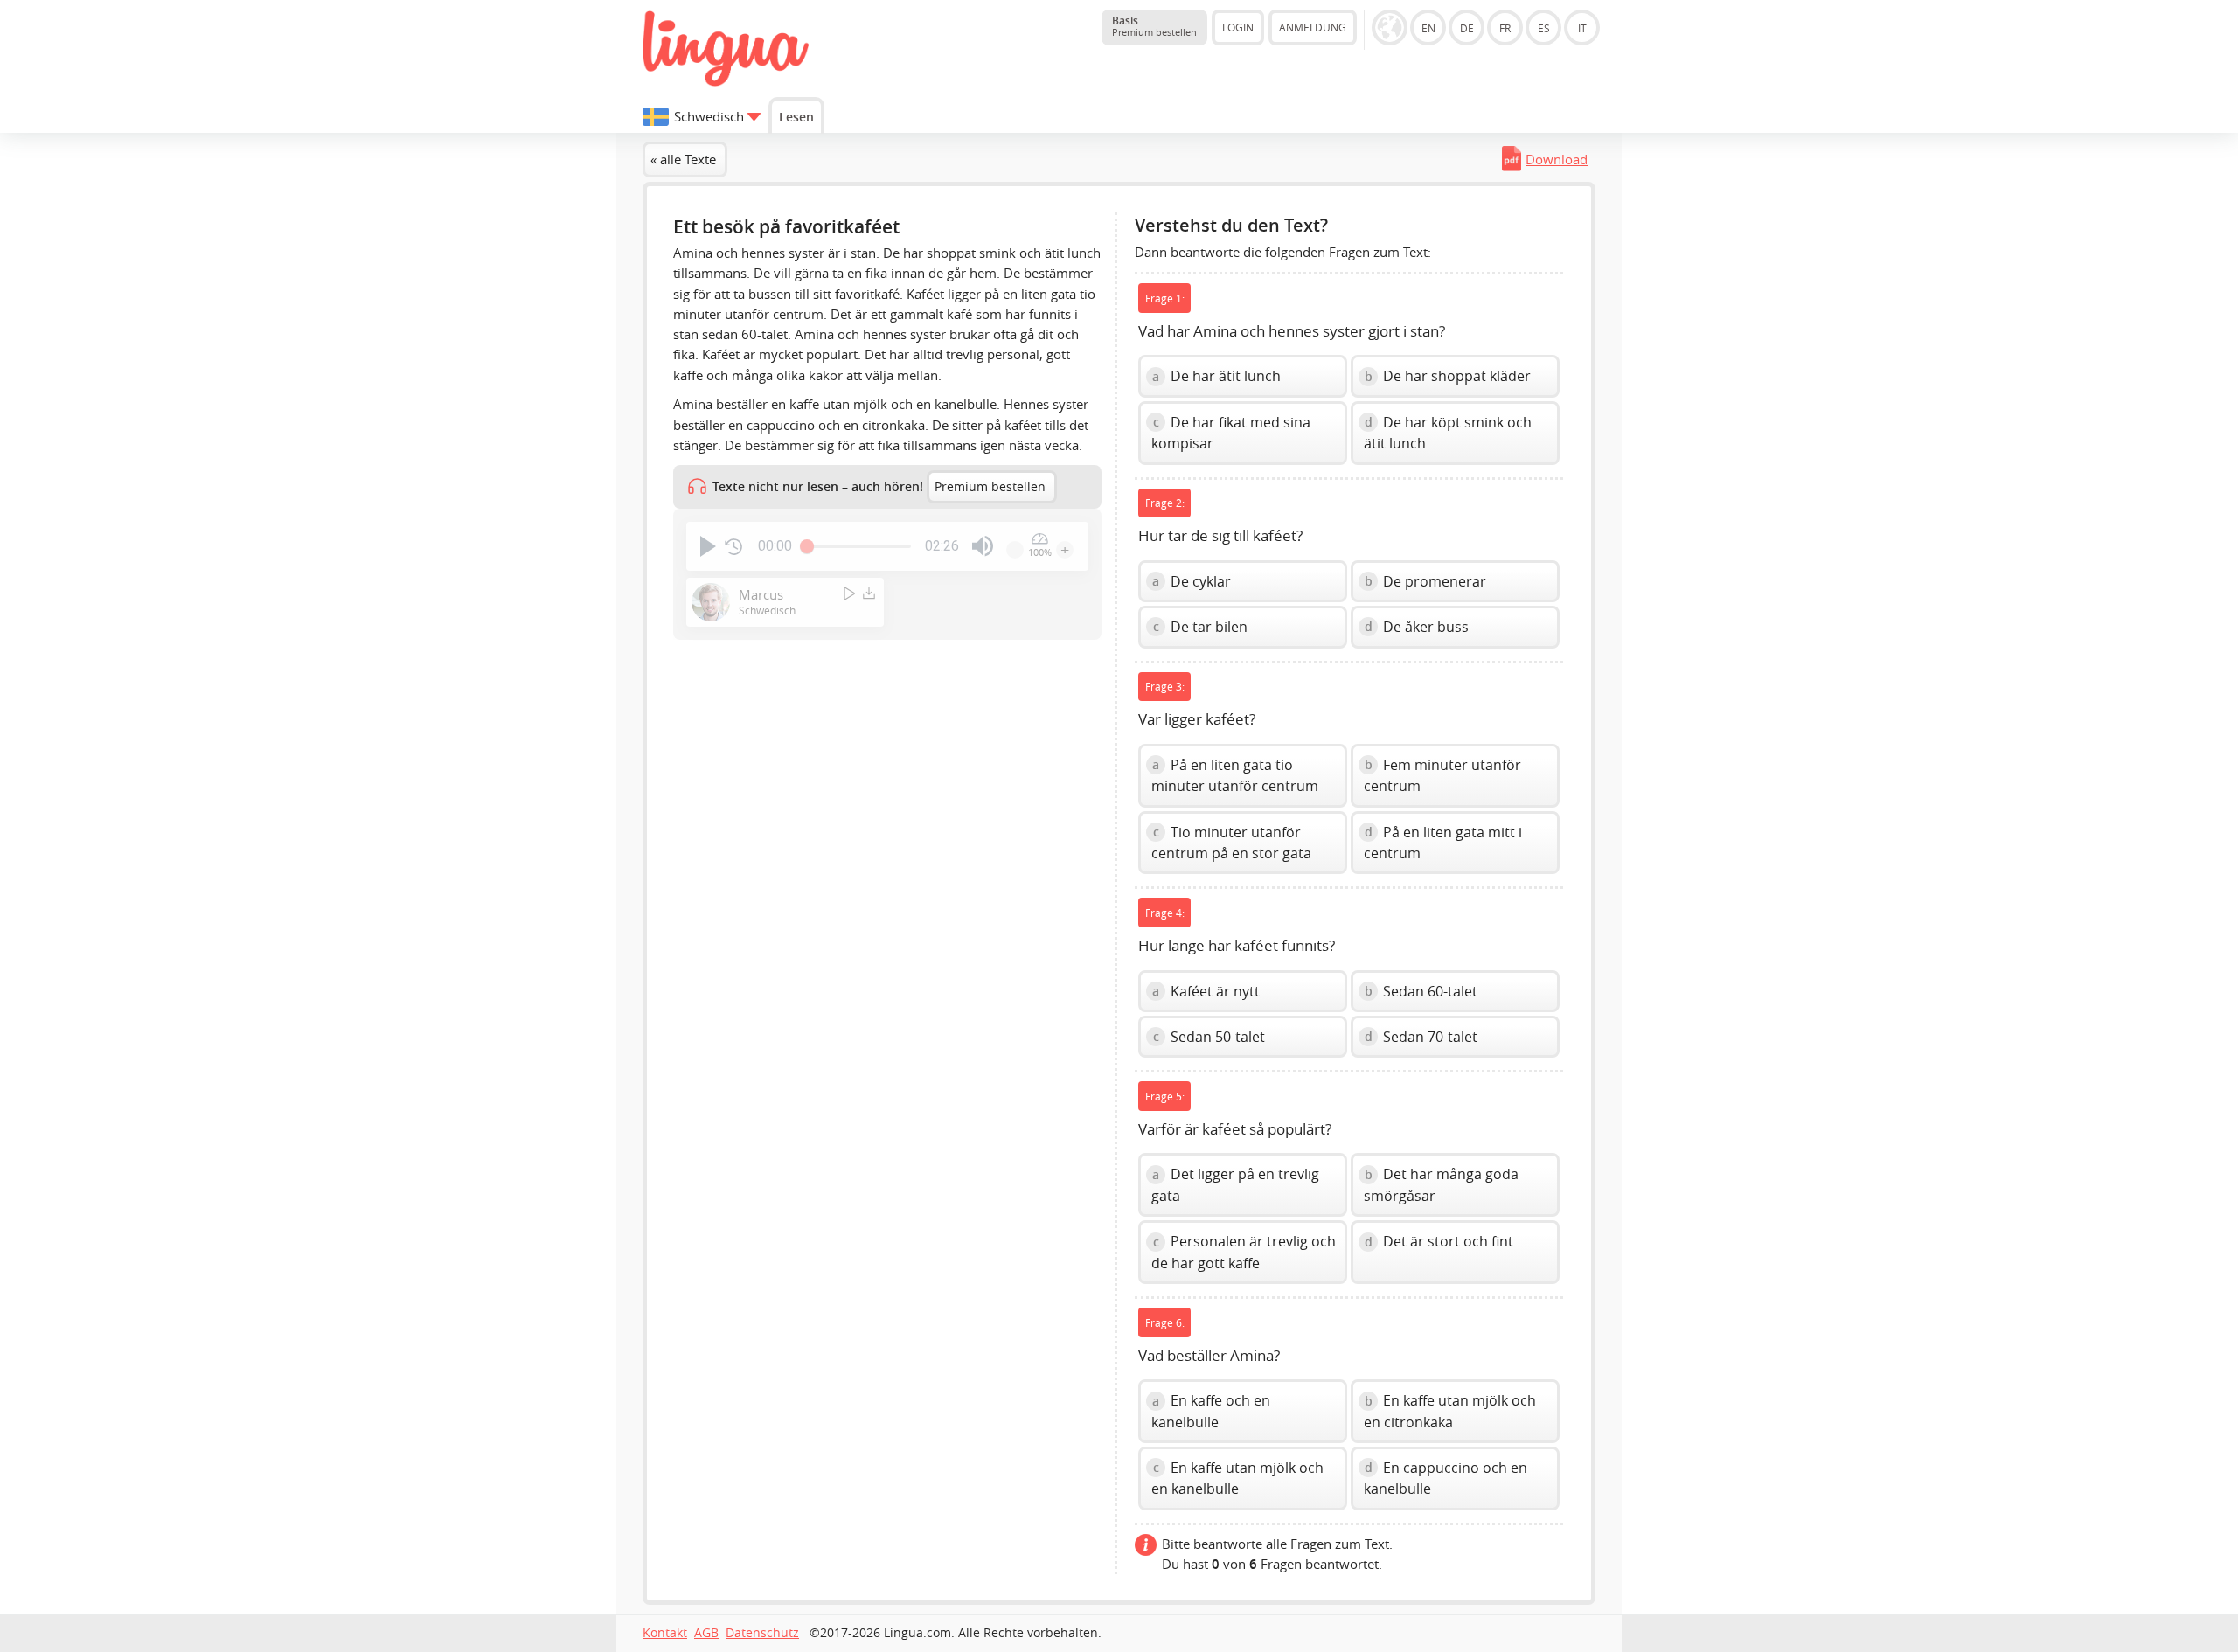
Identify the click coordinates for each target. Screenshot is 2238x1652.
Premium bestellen (990, 487)
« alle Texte (683, 159)
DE (1467, 28)
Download (1557, 159)
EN (1428, 28)
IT (1582, 28)
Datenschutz (762, 1633)
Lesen (796, 117)
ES (1544, 28)
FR (1505, 28)
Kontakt (665, 1633)
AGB (706, 1633)
